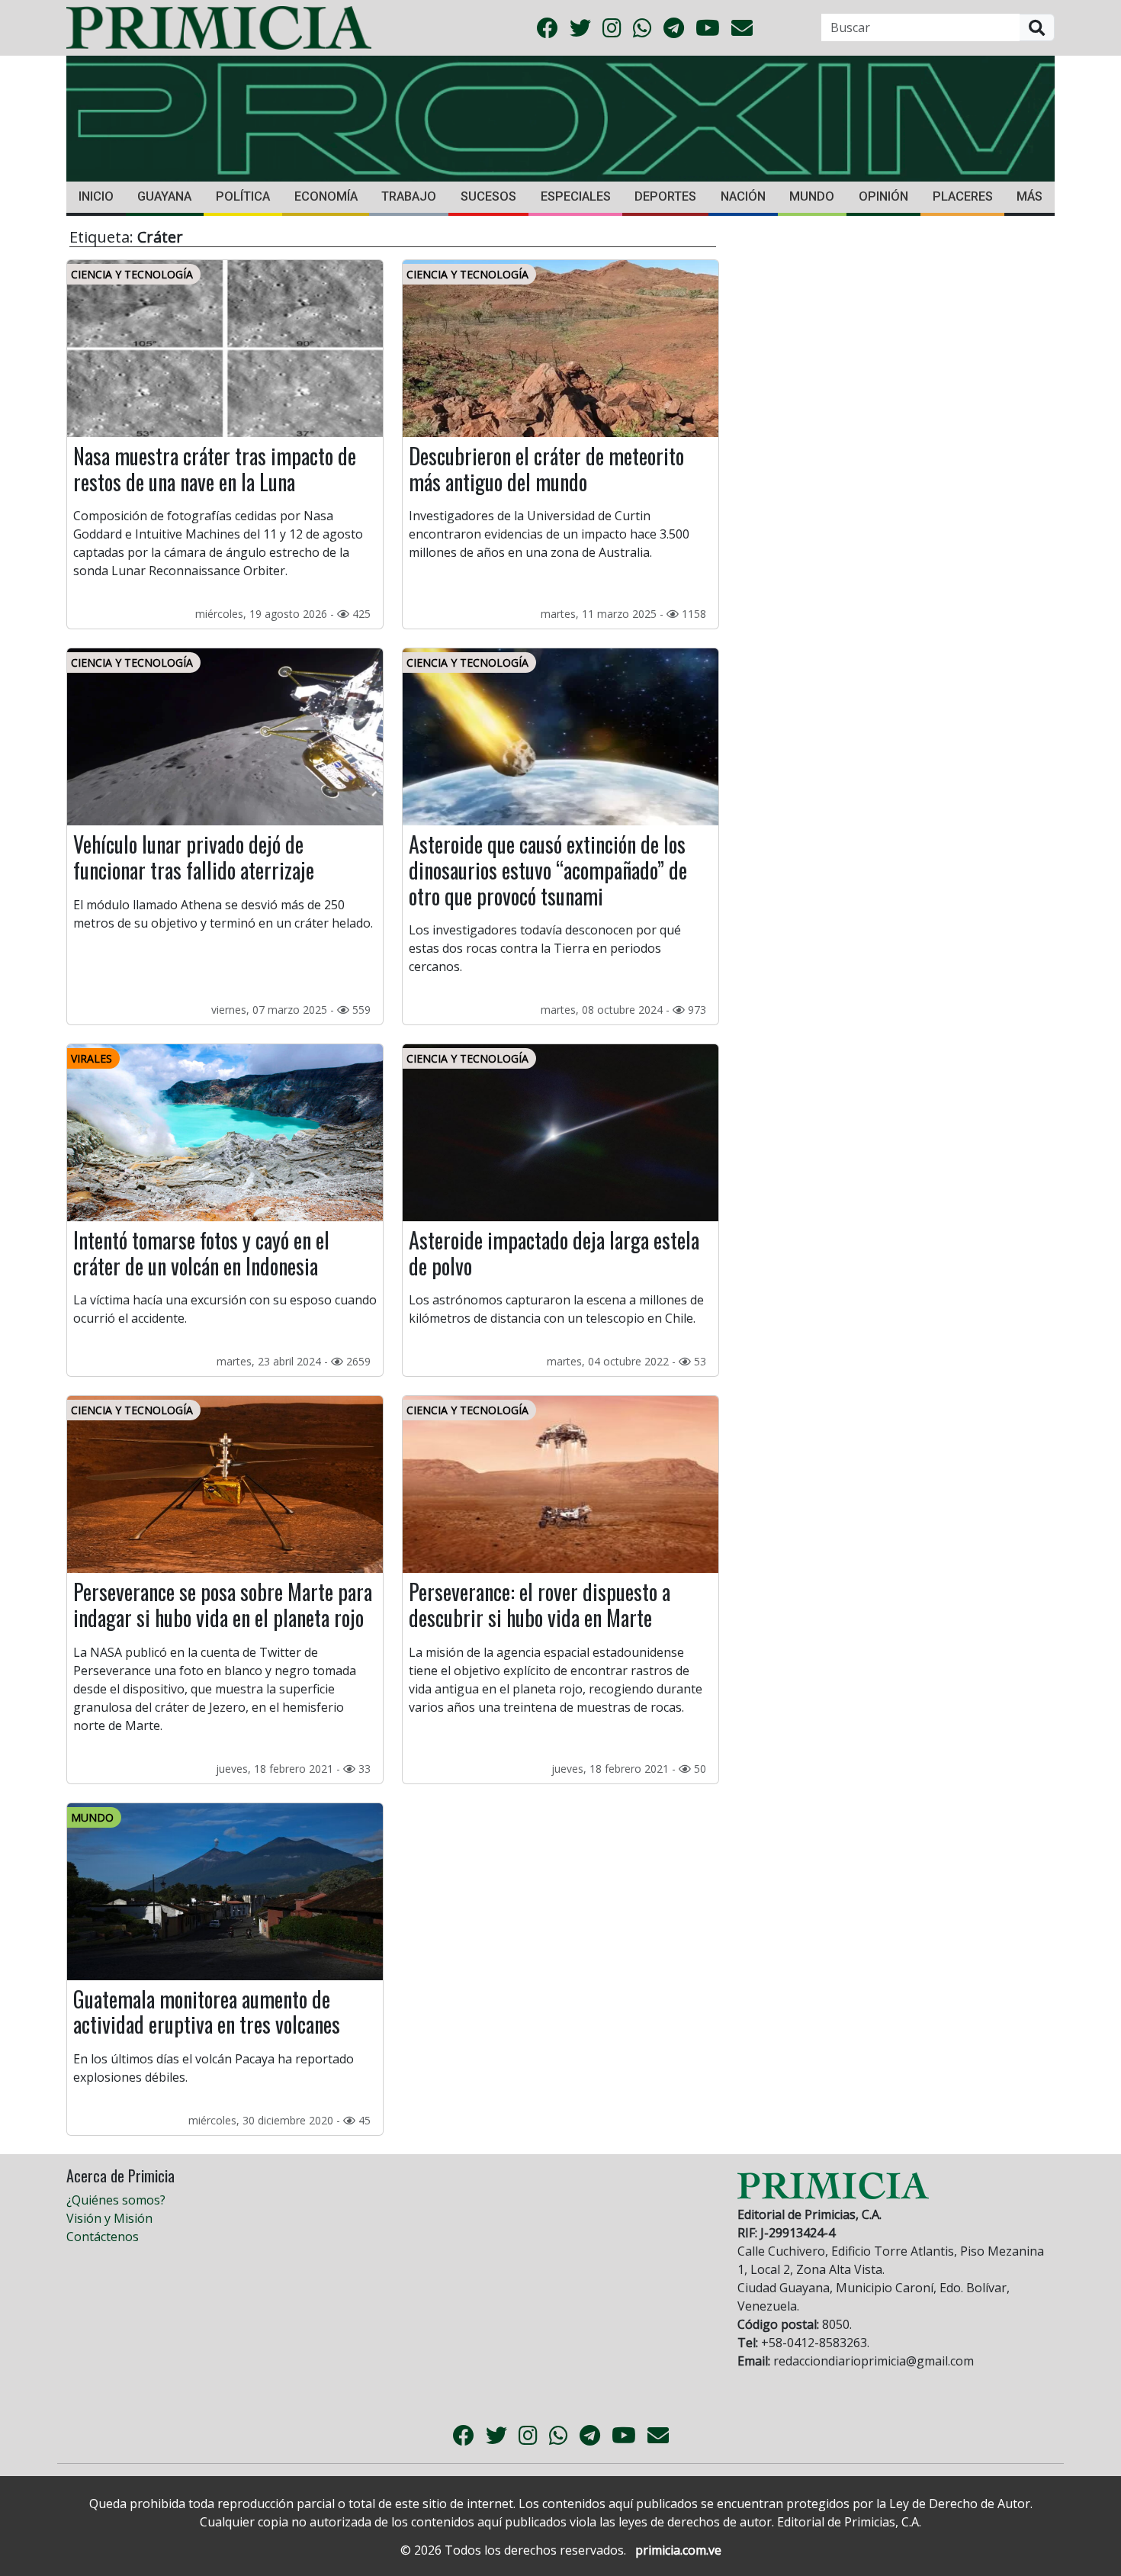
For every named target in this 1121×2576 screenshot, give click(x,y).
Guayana (164, 196)
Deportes (665, 196)
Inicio (96, 196)
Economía (326, 196)
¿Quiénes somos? (116, 2200)
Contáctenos (103, 2237)
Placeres (963, 196)
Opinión (883, 196)
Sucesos (488, 196)
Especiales (576, 196)
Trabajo (409, 196)
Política (243, 196)
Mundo (812, 196)
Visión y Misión (109, 2218)
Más (1029, 196)
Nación (743, 196)
